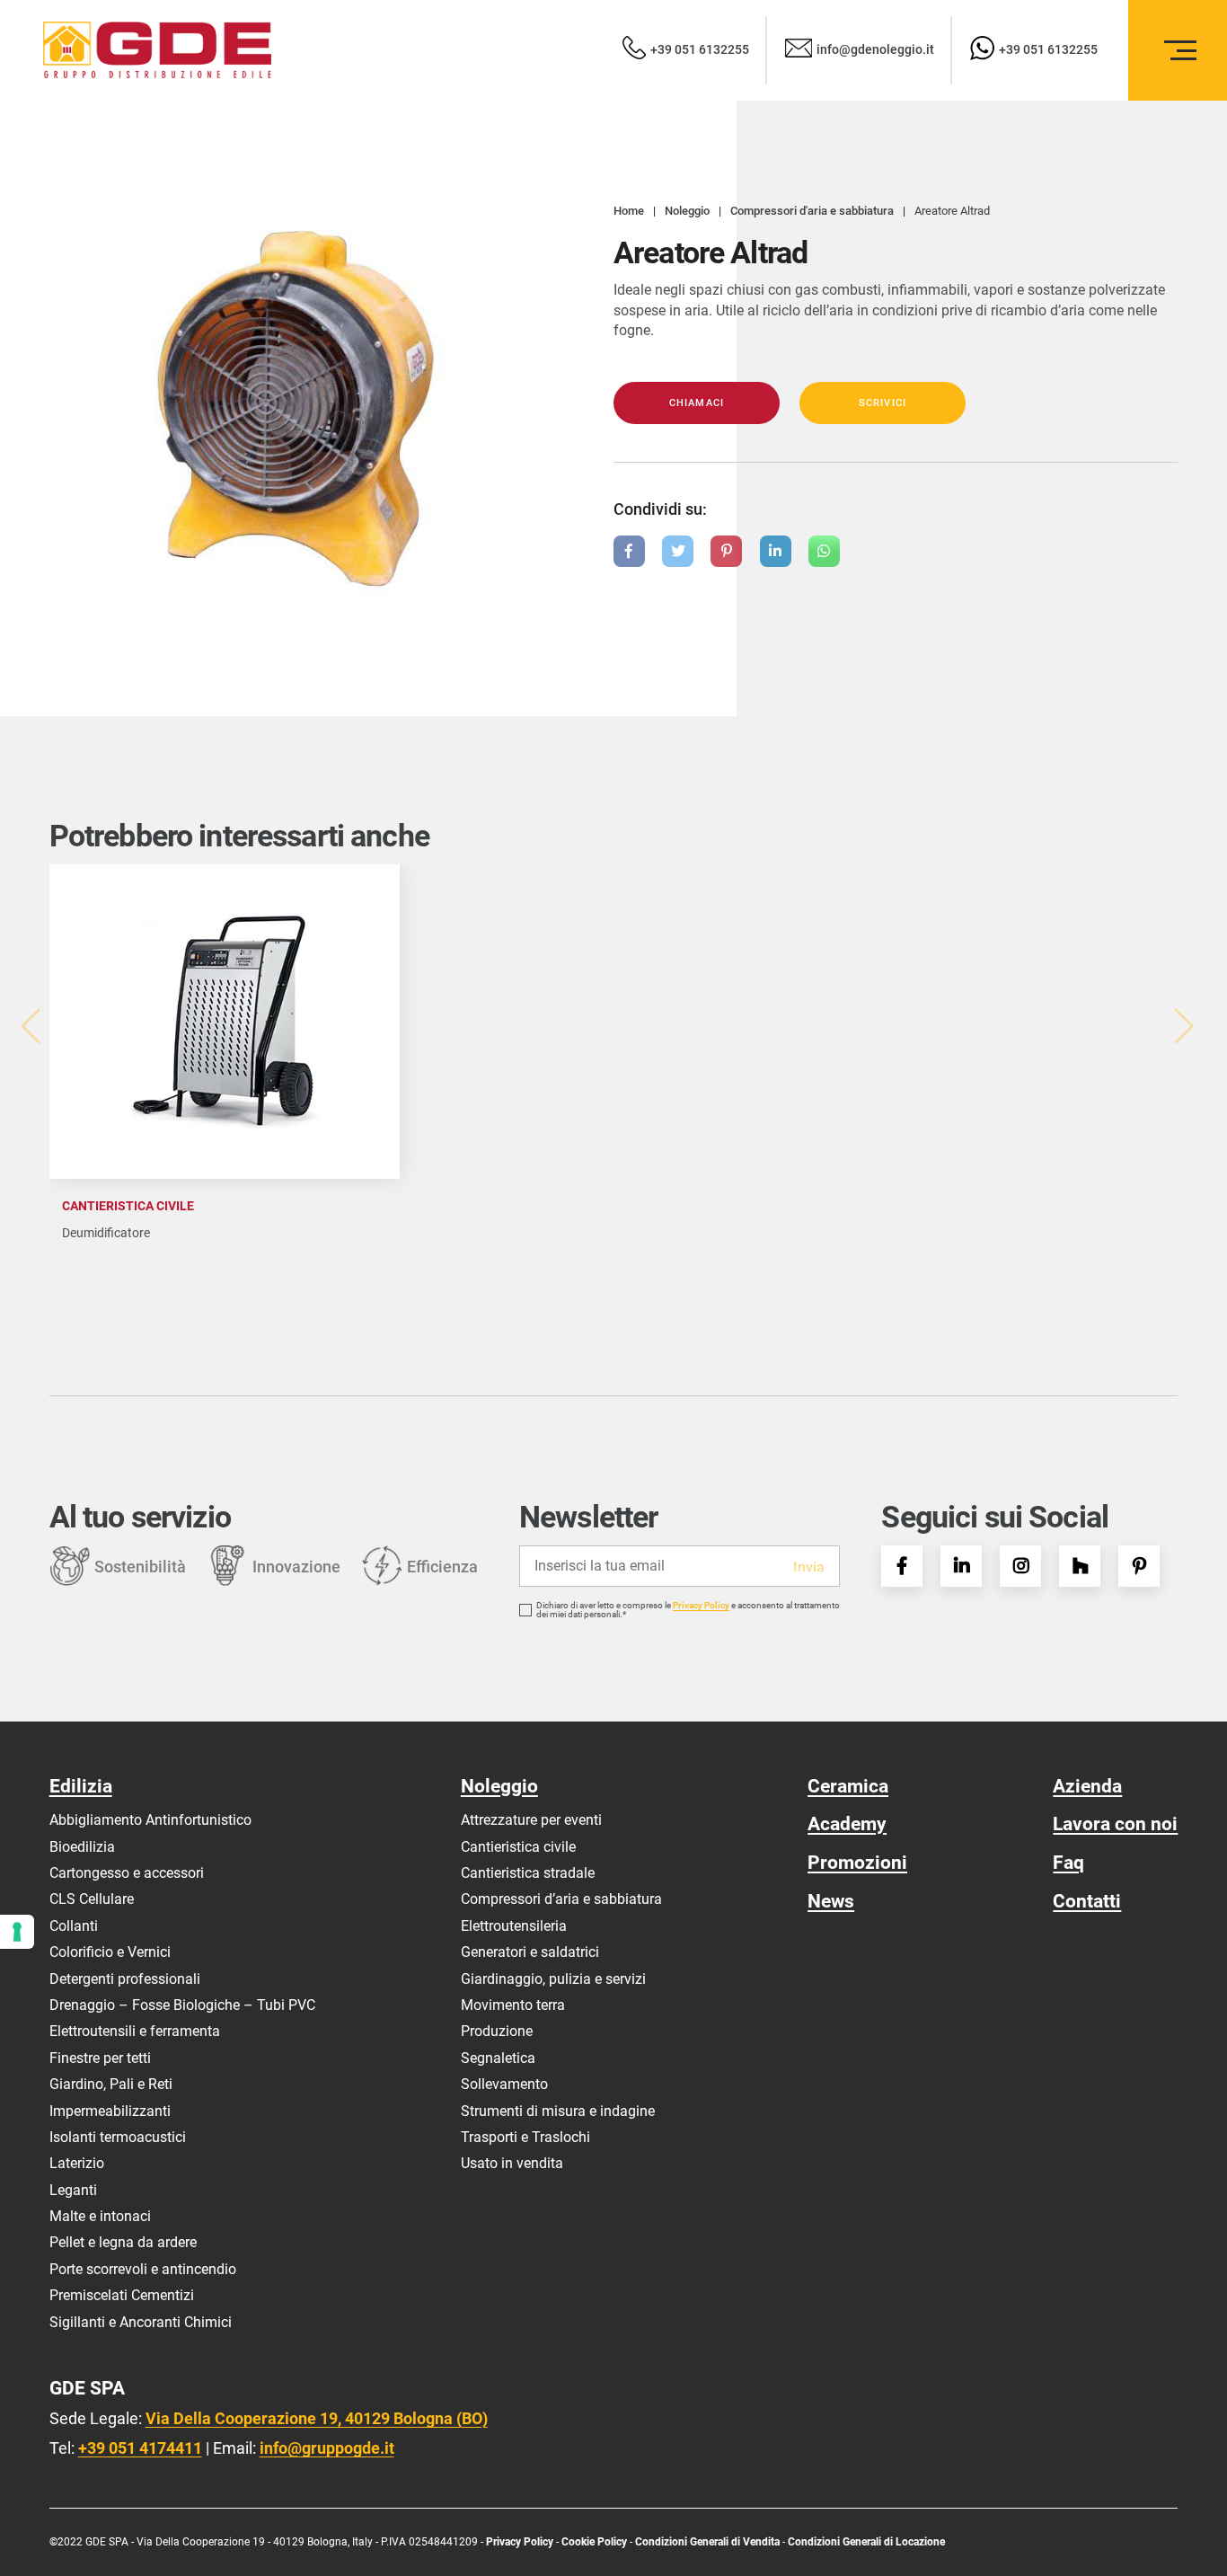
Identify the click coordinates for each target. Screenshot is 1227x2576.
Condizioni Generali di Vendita (707, 2542)
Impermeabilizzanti (110, 2111)
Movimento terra (513, 2005)
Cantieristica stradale (528, 1873)
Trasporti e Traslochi (525, 2137)
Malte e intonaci (100, 2216)
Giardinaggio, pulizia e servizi (553, 1979)
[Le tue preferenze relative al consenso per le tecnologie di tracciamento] (17, 1932)
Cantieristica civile (518, 1847)
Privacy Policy (701, 1606)
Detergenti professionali (125, 1979)
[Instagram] (1020, 1566)
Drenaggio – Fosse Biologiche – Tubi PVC (182, 2005)
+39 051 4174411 (140, 2448)
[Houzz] (1080, 1566)
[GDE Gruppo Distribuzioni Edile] (157, 50)
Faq (1068, 1862)
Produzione (497, 2031)
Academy (847, 1824)
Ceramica (848, 1786)
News (831, 1901)
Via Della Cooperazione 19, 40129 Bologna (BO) (317, 2418)
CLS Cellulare (92, 1899)
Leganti (73, 2190)
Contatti (1087, 1901)
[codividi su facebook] (629, 551)
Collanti (74, 1926)
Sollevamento (504, 2084)
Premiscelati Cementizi (122, 2295)
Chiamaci (697, 403)
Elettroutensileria (514, 1926)
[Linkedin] (961, 1566)
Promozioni (857, 1862)
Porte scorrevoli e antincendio (143, 2269)
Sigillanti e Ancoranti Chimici (141, 2322)
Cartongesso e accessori (127, 1873)
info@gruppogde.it (327, 2448)
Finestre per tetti (100, 2058)
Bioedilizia (82, 1847)
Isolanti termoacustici (118, 2137)
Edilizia (81, 1786)
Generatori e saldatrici (530, 1952)
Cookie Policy (596, 2542)
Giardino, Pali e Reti (111, 2084)
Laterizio (77, 2163)
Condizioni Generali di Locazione (866, 2542)
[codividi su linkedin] (776, 551)
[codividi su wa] (824, 551)
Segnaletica (498, 2058)
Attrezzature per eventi (531, 1820)
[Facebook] (902, 1566)
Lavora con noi (1115, 1824)
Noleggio (499, 1786)
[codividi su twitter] (678, 551)
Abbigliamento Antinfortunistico (150, 1820)
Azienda (1087, 1786)
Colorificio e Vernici (110, 1952)
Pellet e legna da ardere (123, 2242)
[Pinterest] (1139, 1566)
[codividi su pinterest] (726, 551)
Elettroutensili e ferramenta (135, 2031)
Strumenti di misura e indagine (558, 2111)
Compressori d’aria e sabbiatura (561, 1899)
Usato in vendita (512, 2163)
